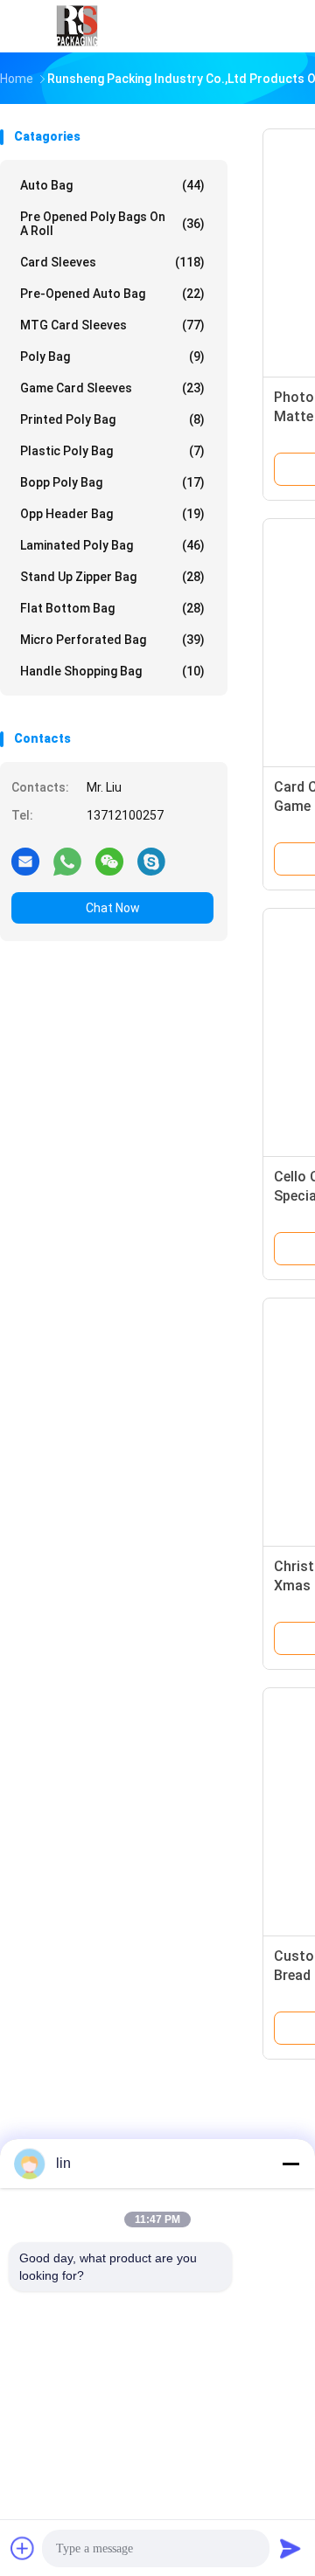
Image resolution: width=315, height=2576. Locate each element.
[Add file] (23, 2548)
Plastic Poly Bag (112, 451)
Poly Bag (112, 357)
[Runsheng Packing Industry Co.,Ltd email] (25, 861)
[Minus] (290, 2164)
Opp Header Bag (112, 514)
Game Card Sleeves (112, 388)
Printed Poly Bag (112, 419)
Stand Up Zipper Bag (112, 577)
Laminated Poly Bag (112, 545)
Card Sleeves (112, 262)
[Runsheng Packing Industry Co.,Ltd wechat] (109, 861)
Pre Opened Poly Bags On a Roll (112, 224)
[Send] (290, 2548)
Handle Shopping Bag (112, 671)
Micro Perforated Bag (112, 640)
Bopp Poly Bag (112, 482)
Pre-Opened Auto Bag (112, 294)
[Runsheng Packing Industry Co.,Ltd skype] (151, 861)
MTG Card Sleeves (112, 325)
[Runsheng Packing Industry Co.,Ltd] (77, 26)
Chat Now (113, 908)
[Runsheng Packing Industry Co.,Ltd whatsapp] (67, 861)
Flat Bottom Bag (112, 608)
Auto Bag (112, 185)
